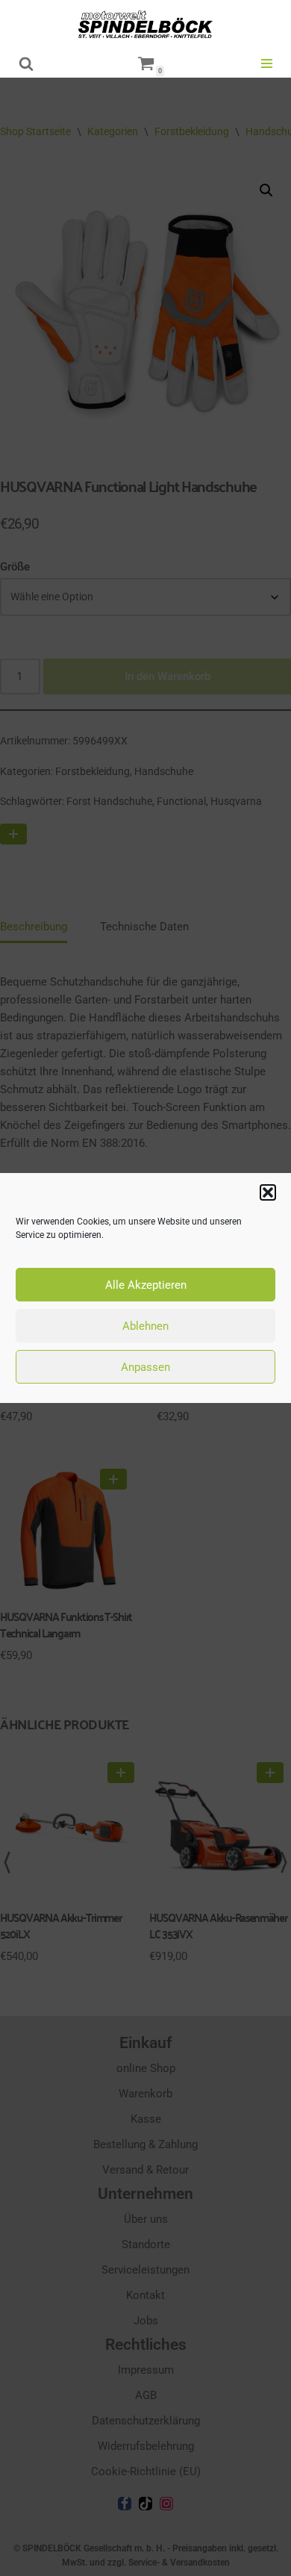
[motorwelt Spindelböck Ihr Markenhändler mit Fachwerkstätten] (145, 24)
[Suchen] (26, 63)
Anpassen (145, 1367)
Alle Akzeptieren (146, 1285)
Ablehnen (145, 1326)
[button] (268, 1192)
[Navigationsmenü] (267, 63)
